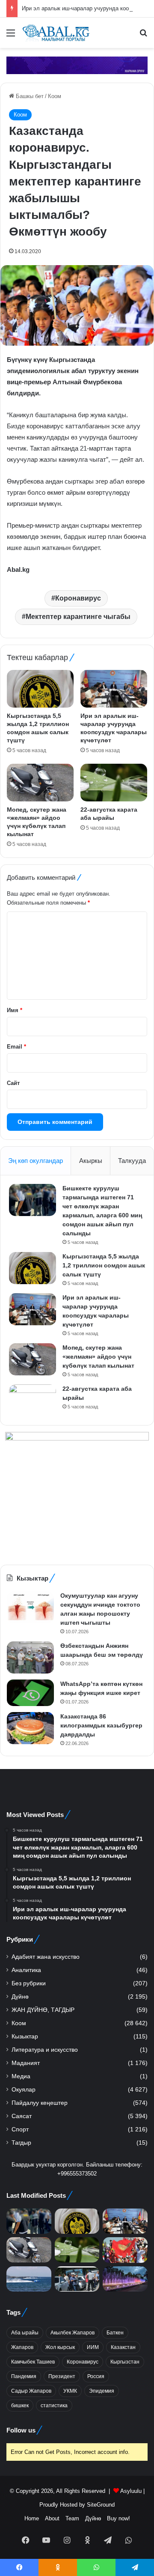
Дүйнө (20, 1997)
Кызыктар (25, 2037)
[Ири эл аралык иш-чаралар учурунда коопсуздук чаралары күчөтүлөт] (114, 689)
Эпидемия (102, 2391)
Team (72, 2518)
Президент (62, 2376)
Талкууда (132, 1161)
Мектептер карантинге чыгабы (78, 617)
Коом (55, 96)
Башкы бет (29, 96)
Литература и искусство (45, 2050)
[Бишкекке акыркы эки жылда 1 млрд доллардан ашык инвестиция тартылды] (125, 2279)
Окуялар (24, 2090)
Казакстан (123, 2347)
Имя (15, 1010)
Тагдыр (21, 2143)
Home (32, 2518)
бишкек (20, 2406)
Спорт (20, 2129)
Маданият (26, 2063)
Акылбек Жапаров (73, 2333)
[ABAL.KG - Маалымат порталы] (56, 33)
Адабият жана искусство (46, 1957)
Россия (96, 2376)
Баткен (115, 2333)
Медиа (21, 2076)
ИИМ (93, 2347)
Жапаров (22, 2347)
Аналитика (26, 1970)
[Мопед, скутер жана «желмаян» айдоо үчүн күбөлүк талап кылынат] (40, 783)
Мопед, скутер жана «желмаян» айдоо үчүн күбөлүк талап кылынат (98, 1357)
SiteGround (101, 2505)
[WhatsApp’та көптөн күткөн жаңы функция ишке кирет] (30, 1693)
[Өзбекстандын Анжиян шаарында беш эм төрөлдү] (30, 1657)
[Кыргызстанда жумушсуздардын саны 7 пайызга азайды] (77, 2279)
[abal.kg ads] (77, 65)
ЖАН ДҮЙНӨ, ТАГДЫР (43, 2010)
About (52, 2518)
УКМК (70, 2391)
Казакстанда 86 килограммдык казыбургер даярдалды (101, 1725)
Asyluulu (131, 2491)
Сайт (13, 1083)
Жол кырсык (60, 2347)
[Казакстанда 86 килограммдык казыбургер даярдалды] (30, 1728)
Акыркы (91, 1161)
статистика (54, 2406)
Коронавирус (78, 598)
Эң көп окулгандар (36, 1161)
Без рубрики (29, 1983)
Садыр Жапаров (31, 2391)
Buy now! (118, 2518)
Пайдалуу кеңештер (40, 2103)
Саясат (22, 2116)
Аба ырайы (25, 2333)
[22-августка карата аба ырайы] (114, 783)
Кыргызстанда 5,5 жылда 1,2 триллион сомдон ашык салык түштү (104, 1265)
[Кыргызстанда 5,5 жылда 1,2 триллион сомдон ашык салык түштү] (40, 689)
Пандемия (24, 2376)
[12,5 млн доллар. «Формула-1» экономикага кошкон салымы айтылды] (29, 2279)
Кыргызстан (125, 2362)
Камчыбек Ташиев (33, 2362)
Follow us (21, 2430)
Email (16, 1047)
